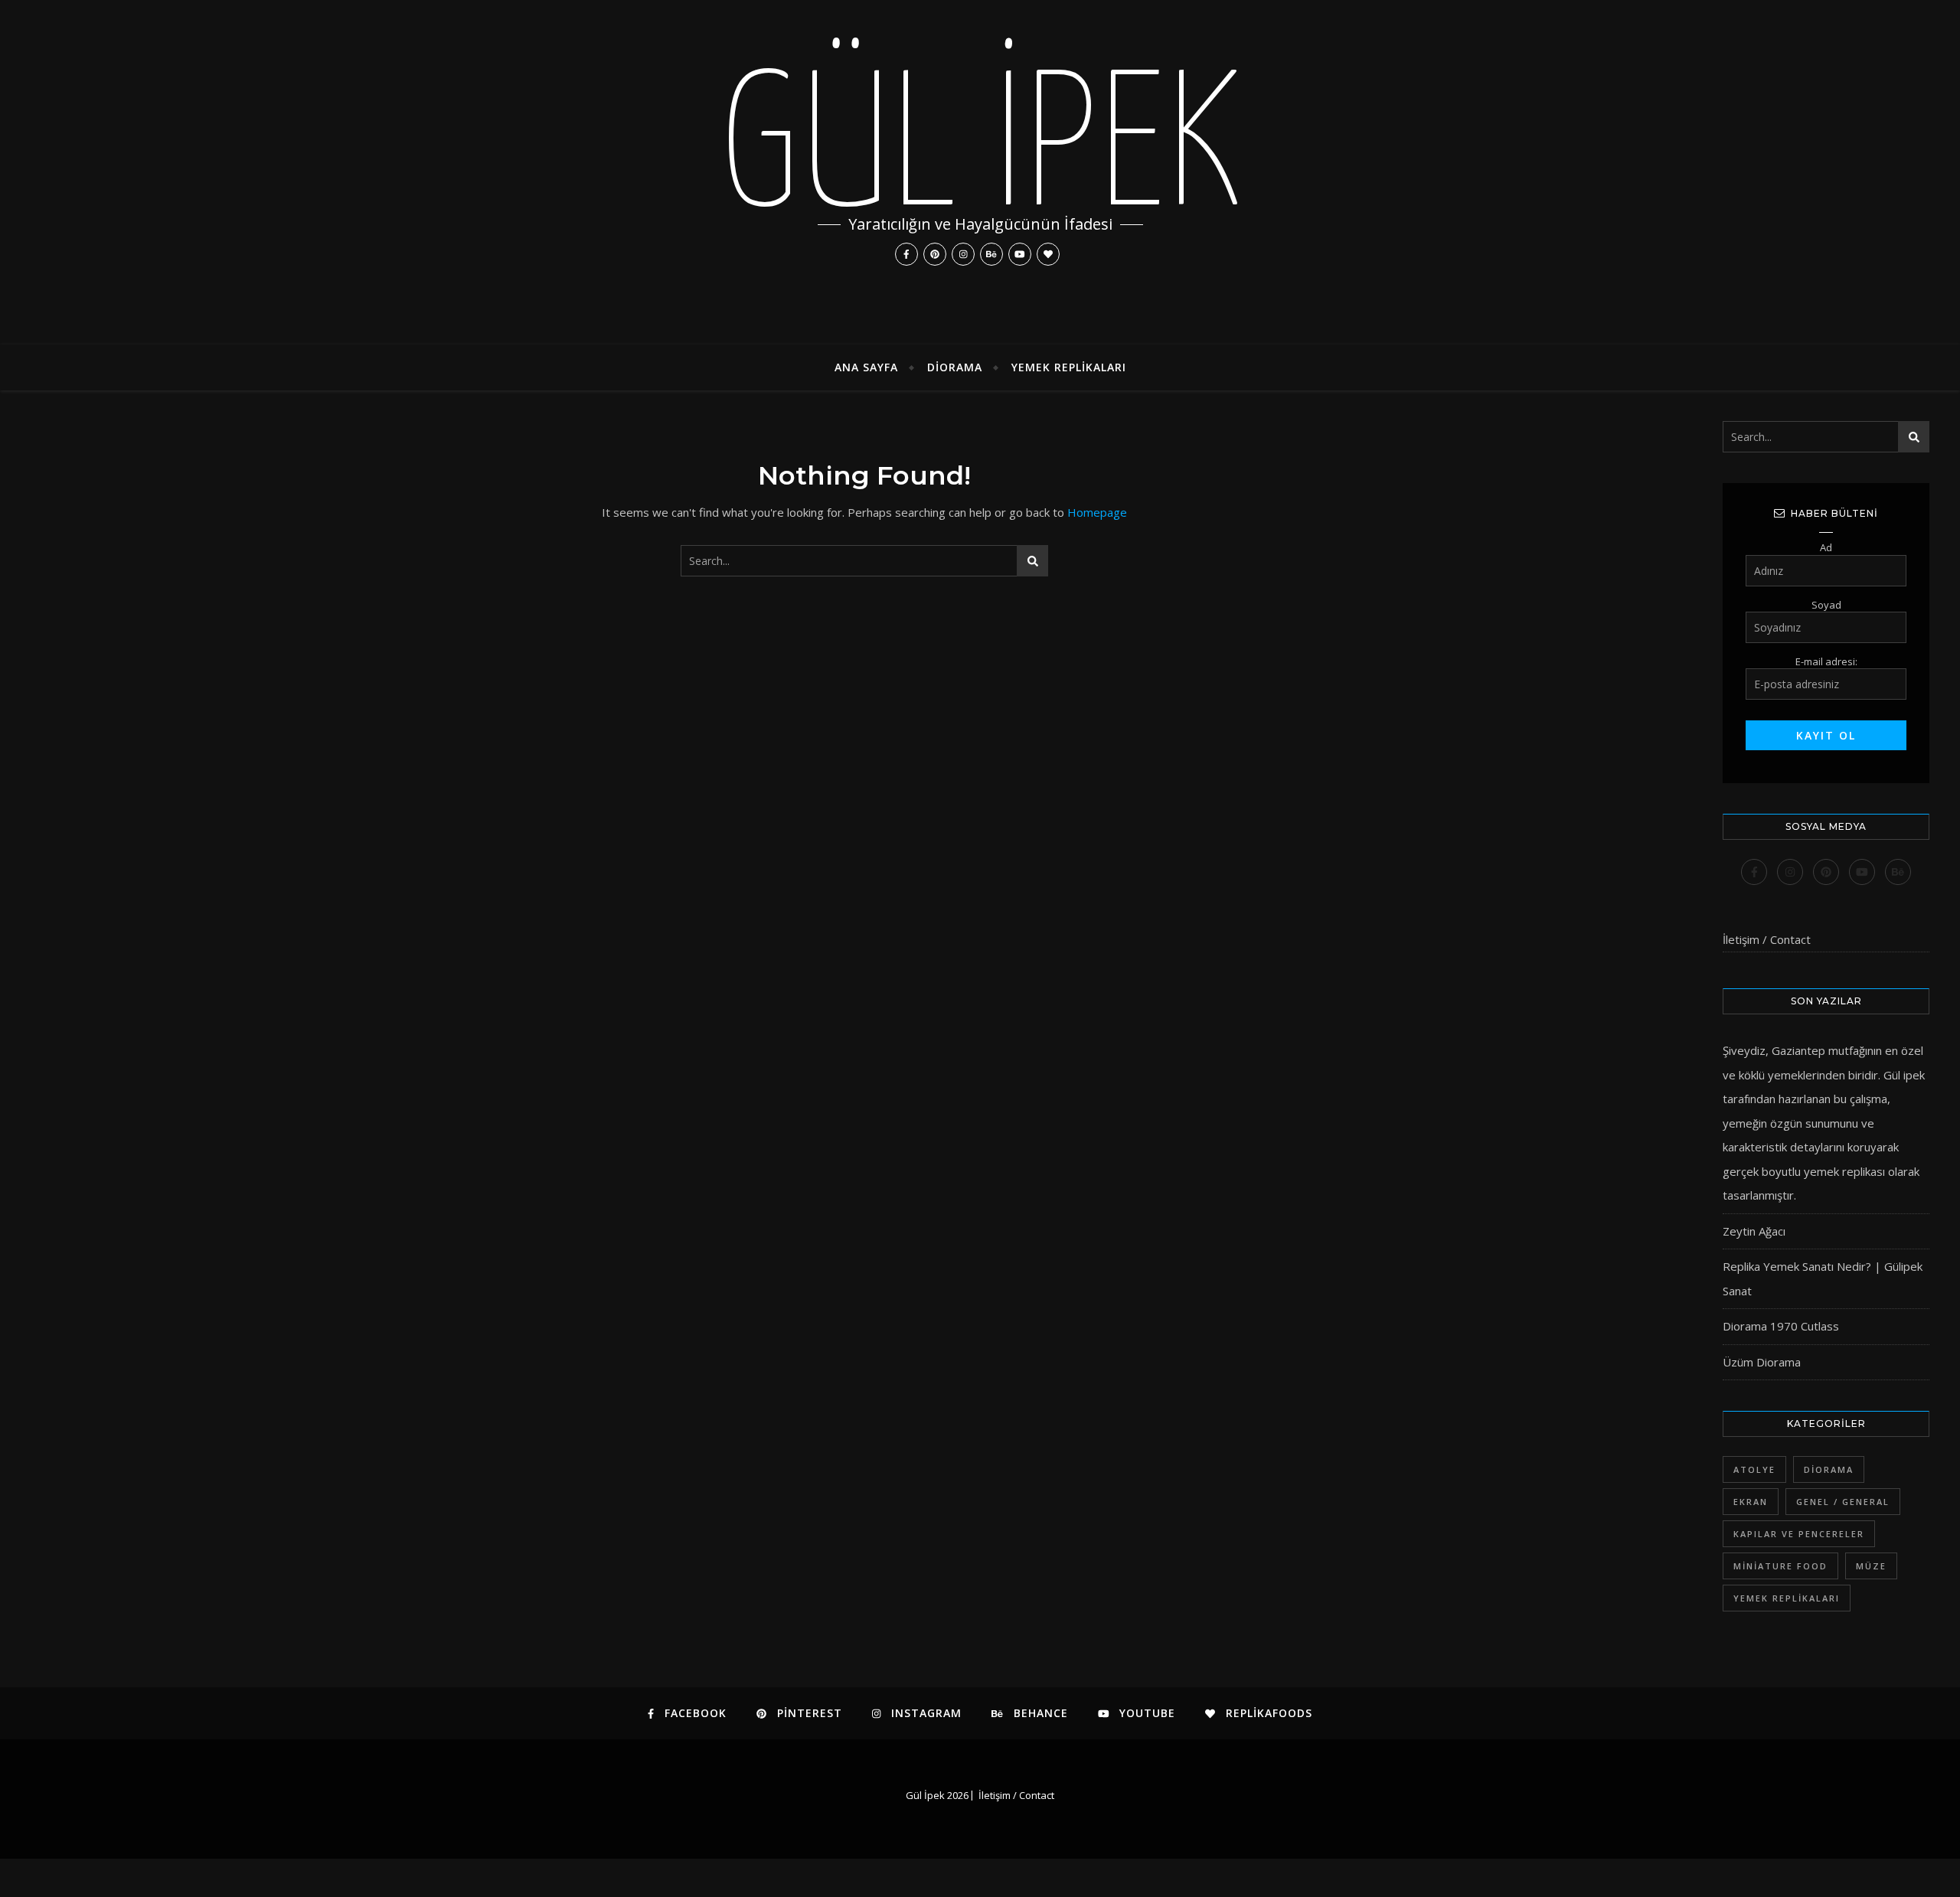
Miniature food (1780, 1566)
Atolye (1754, 1469)
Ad (1826, 547)
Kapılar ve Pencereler (1799, 1534)
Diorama (955, 367)
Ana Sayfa (866, 367)
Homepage (1097, 512)
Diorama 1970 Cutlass (1781, 1326)
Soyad (1826, 605)
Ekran (1751, 1502)
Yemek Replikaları (1069, 367)
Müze (1871, 1566)
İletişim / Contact (1767, 939)
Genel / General (1843, 1502)
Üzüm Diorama (1762, 1362)
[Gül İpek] (980, 172)
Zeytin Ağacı (1754, 1231)
